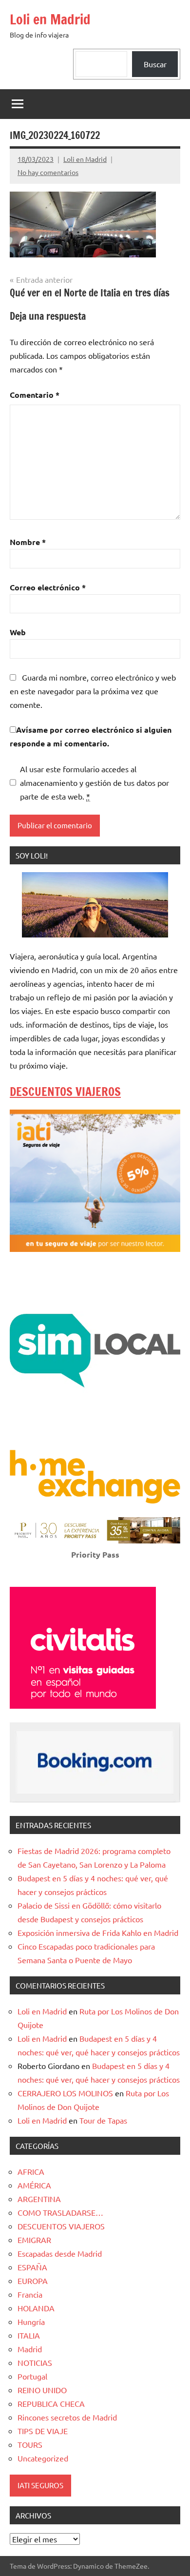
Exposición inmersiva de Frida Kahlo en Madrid (98, 1932)
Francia (30, 2294)
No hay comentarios (48, 172)
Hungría (31, 2322)
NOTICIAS (35, 2362)
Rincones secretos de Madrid (67, 2417)
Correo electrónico (48, 587)
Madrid (30, 2349)
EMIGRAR (34, 2240)
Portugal (32, 2376)
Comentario (35, 395)
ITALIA (29, 2335)
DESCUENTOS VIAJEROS (65, 1092)
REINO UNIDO (42, 2390)
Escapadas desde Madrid (60, 2253)
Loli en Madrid (50, 19)
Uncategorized (43, 2458)
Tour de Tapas (103, 2120)
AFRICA (31, 2171)
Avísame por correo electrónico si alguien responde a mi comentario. (91, 736)
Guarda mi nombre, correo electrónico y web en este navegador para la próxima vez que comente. (93, 691)
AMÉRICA (34, 2185)
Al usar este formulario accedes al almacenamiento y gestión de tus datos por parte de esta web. (95, 782)
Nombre (28, 542)
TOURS (30, 2444)
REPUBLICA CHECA (51, 2403)
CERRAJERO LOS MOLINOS (65, 2093)
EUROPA (33, 2281)
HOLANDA (36, 2308)
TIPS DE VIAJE (43, 2431)
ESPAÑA (32, 2267)
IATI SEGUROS (40, 2485)
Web (18, 632)
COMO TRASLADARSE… (60, 2212)
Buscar (155, 64)
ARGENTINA (39, 2199)
